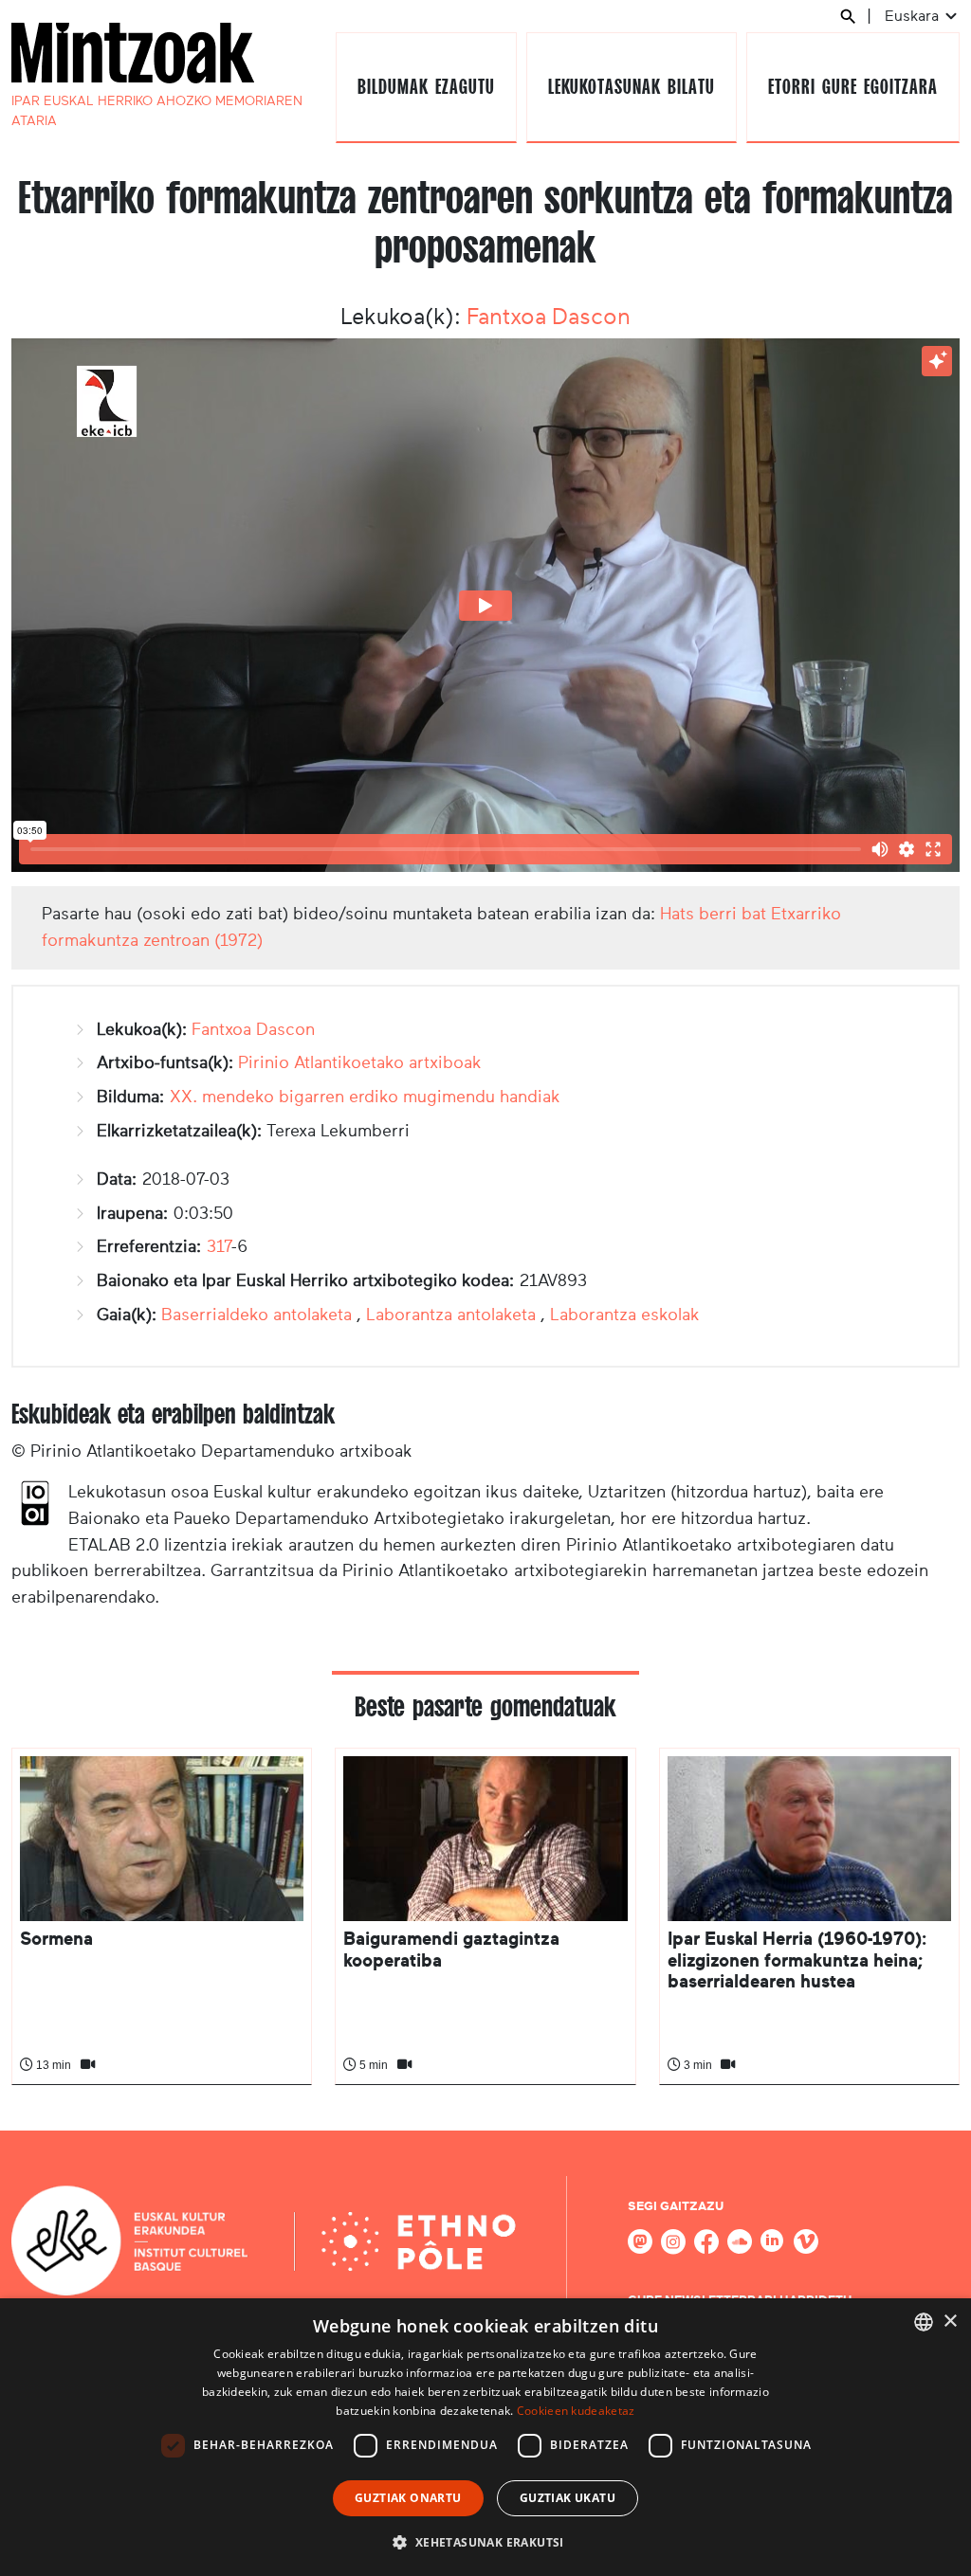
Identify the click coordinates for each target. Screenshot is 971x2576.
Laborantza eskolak (625, 1315)
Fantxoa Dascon (549, 317)
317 (219, 1246)
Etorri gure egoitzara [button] (852, 87)
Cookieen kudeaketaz (576, 2411)
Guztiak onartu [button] (408, 2498)
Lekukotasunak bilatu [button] (631, 87)
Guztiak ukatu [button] (568, 2498)
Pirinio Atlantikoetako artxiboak (360, 1062)
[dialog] (485, 2437)
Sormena (56, 1939)
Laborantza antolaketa (451, 1315)
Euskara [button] (914, 16)
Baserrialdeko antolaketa (256, 1315)
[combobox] (924, 2322)
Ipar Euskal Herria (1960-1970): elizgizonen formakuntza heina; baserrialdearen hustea (797, 1960)
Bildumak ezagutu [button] (426, 87)
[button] (485, 2542)
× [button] (950, 2322)
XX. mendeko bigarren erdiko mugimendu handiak (365, 1097)
